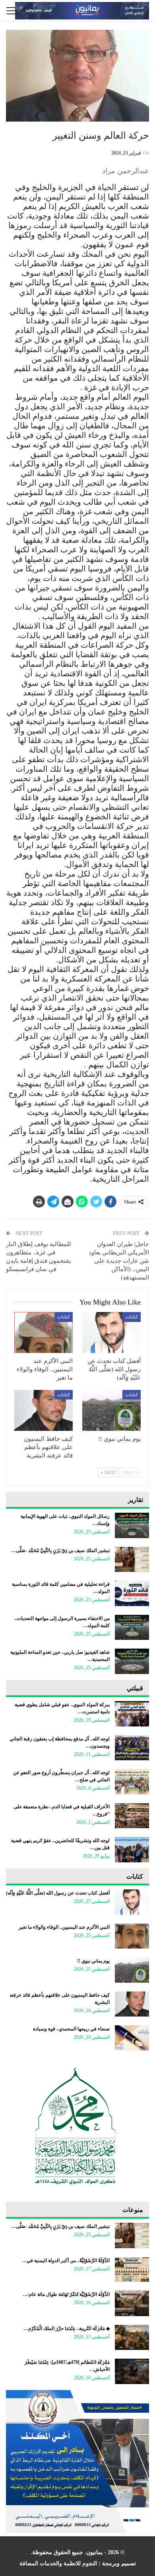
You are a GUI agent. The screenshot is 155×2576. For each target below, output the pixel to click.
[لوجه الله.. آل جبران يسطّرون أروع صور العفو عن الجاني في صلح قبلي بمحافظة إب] (132, 1782)
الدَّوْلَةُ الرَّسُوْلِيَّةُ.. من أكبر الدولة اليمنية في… (66, 2261)
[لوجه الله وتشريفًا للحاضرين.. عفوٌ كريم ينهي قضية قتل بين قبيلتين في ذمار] (132, 1850)
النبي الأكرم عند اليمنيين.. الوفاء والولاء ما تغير (64, 1927)
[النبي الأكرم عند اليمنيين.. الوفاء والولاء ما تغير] (44, 1333)
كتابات (132, 1317)
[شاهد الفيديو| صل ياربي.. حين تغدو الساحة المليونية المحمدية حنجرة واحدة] (132, 1661)
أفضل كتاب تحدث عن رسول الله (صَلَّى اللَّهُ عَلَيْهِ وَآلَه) (58, 1893)
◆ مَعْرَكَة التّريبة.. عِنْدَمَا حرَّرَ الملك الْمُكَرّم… (67, 2328)
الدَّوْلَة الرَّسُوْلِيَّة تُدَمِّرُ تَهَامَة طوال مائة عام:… (66, 2294)
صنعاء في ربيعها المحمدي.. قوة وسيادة (71, 2029)
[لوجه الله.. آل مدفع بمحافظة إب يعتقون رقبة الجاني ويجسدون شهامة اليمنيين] (132, 1748)
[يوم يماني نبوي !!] (111, 1410)
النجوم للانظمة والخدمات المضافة (58, 2563)
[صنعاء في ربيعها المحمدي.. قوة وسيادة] (132, 2038)
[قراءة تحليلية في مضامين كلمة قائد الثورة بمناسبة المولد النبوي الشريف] (132, 1593)
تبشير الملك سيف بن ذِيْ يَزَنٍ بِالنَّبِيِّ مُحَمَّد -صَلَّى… (60, 1550)
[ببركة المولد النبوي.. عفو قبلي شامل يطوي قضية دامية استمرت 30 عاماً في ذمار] (132, 1714)
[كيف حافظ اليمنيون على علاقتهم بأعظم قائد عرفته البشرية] (44, 1410)
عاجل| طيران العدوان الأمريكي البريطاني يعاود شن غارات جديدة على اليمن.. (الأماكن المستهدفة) (119, 1261)
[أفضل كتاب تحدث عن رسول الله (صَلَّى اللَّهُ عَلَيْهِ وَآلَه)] (111, 1333)
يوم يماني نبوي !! (93, 1961)
